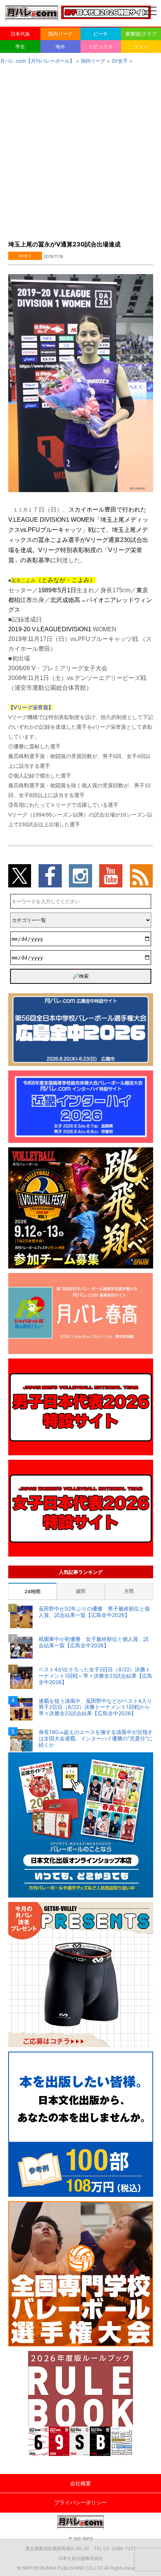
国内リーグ (60, 34)
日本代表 (20, 34)
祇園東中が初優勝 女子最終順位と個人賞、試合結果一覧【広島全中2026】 (94, 1642)
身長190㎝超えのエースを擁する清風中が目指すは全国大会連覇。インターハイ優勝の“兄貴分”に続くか (96, 1738)
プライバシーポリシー (80, 2502)
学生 (20, 47)
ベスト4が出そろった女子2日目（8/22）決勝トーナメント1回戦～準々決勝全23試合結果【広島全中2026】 (95, 1676)
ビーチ (101, 34)
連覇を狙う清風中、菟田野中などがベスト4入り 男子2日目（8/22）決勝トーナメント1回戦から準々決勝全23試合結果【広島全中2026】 (96, 1707)
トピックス (101, 47)
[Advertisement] (80, 150)
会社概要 (80, 2483)
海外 (60, 47)
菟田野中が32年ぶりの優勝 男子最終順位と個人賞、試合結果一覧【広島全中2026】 (94, 1612)
